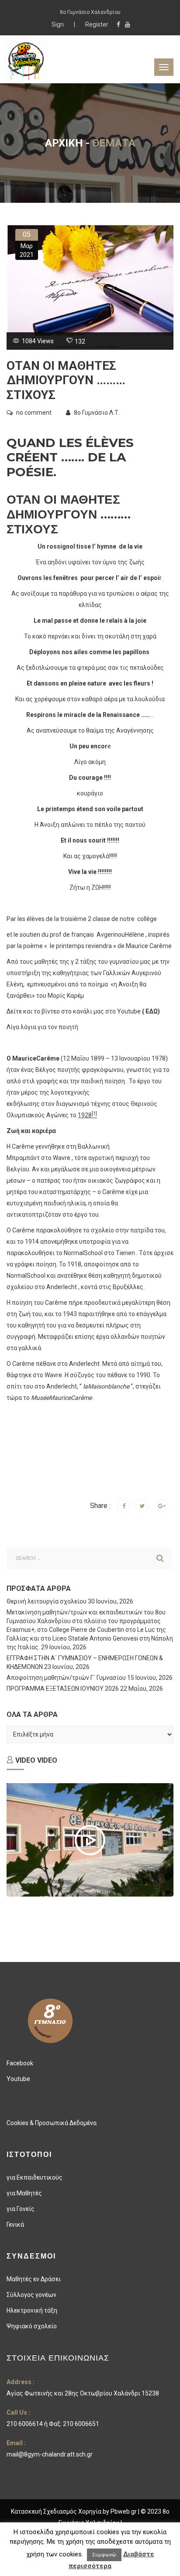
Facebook (20, 2063)
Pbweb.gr (124, 2511)
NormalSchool (83, 1253)
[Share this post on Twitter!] (142, 1506)
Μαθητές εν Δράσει (34, 2279)
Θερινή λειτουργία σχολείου (47, 1601)
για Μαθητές (24, 2193)
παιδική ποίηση (103, 1081)
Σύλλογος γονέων (31, 2295)
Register (97, 24)
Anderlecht (62, 1287)
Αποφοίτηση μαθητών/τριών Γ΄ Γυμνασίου (66, 1678)
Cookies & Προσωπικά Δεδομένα (52, 2123)
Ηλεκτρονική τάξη (32, 2310)
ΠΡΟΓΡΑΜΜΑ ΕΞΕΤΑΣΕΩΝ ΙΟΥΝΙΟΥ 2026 (63, 1689)
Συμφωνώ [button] (104, 2555)
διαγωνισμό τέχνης (83, 1104)
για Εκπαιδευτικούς (35, 2177)
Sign (58, 24)
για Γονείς (21, 2209)
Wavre (62, 1158)
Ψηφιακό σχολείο (32, 2326)
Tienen (125, 1253)
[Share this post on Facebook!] (124, 1506)
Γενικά (15, 2225)
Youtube (18, 2079)
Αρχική (64, 143)
